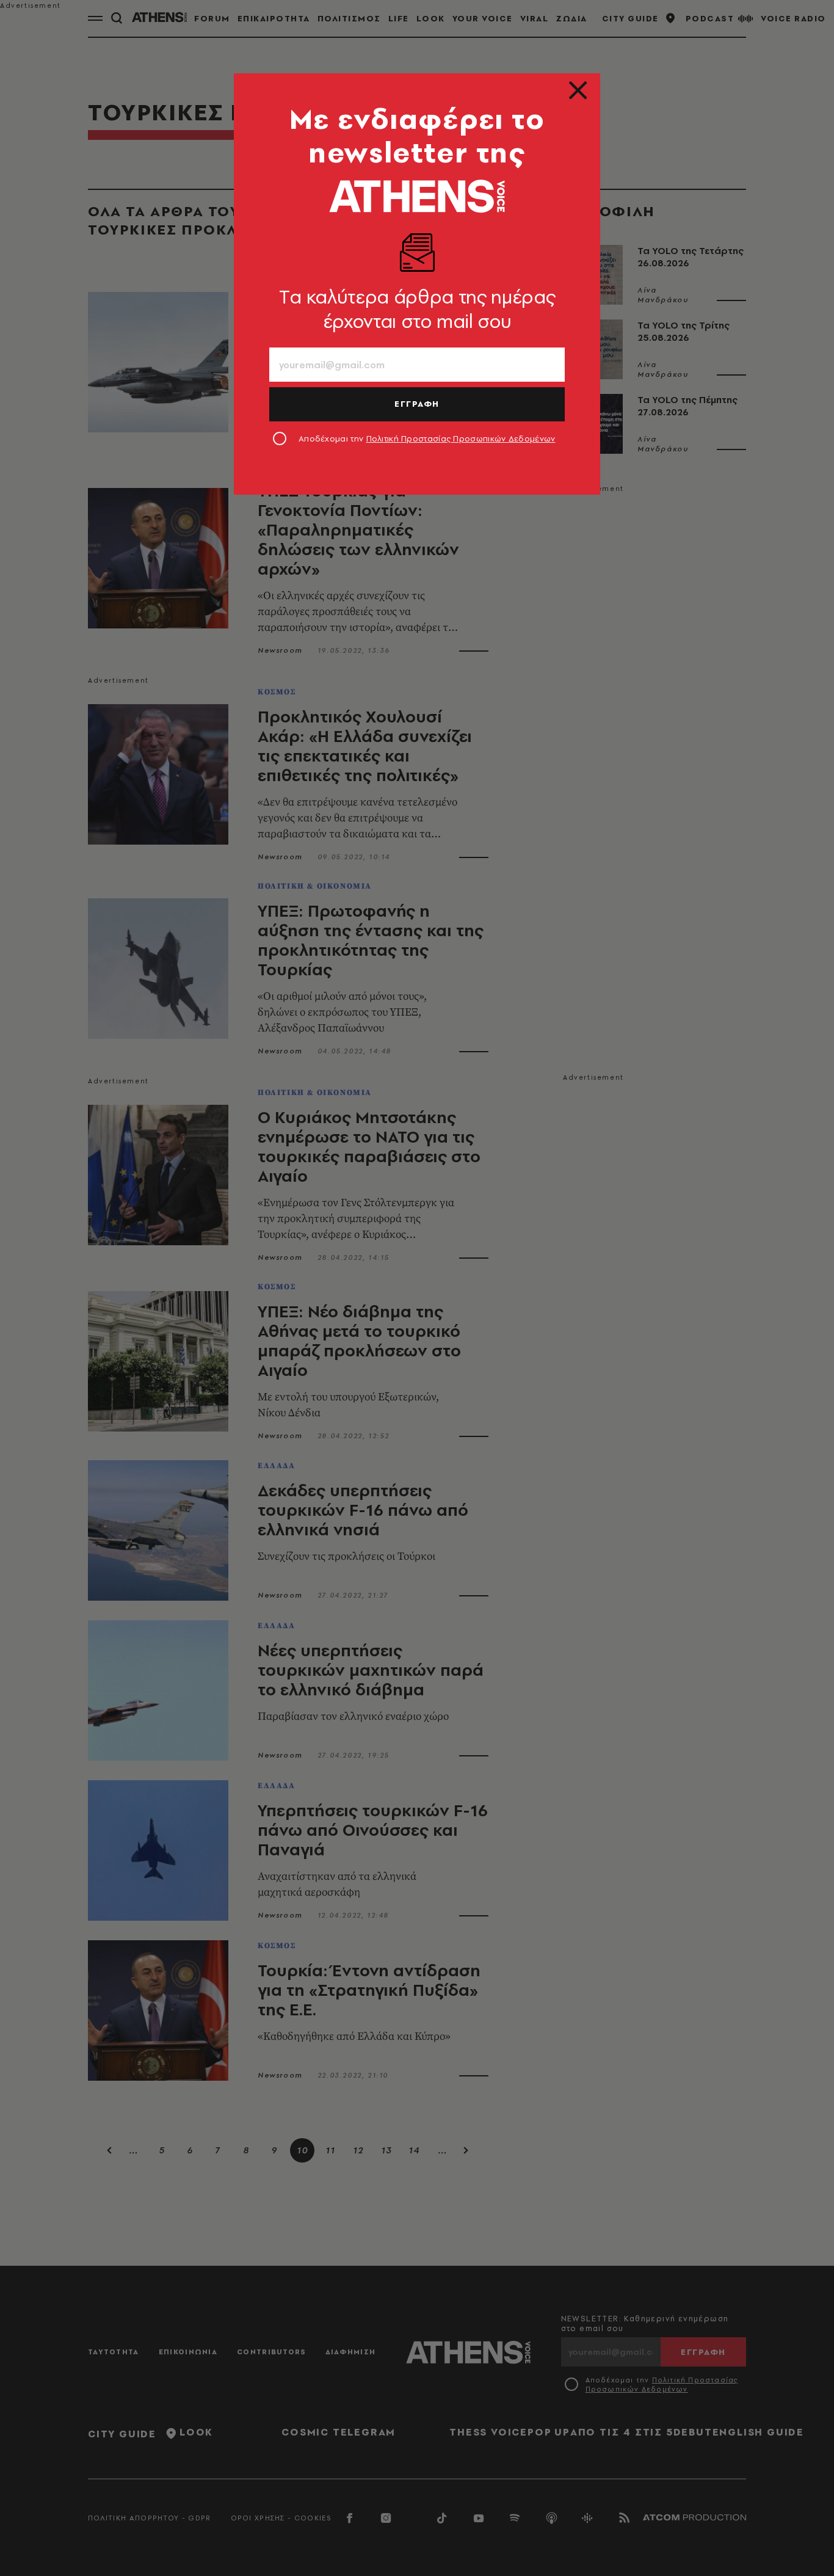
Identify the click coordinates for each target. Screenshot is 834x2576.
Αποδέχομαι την (427, 438)
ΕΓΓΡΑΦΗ (417, 404)
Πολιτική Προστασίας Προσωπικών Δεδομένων (461, 438)
